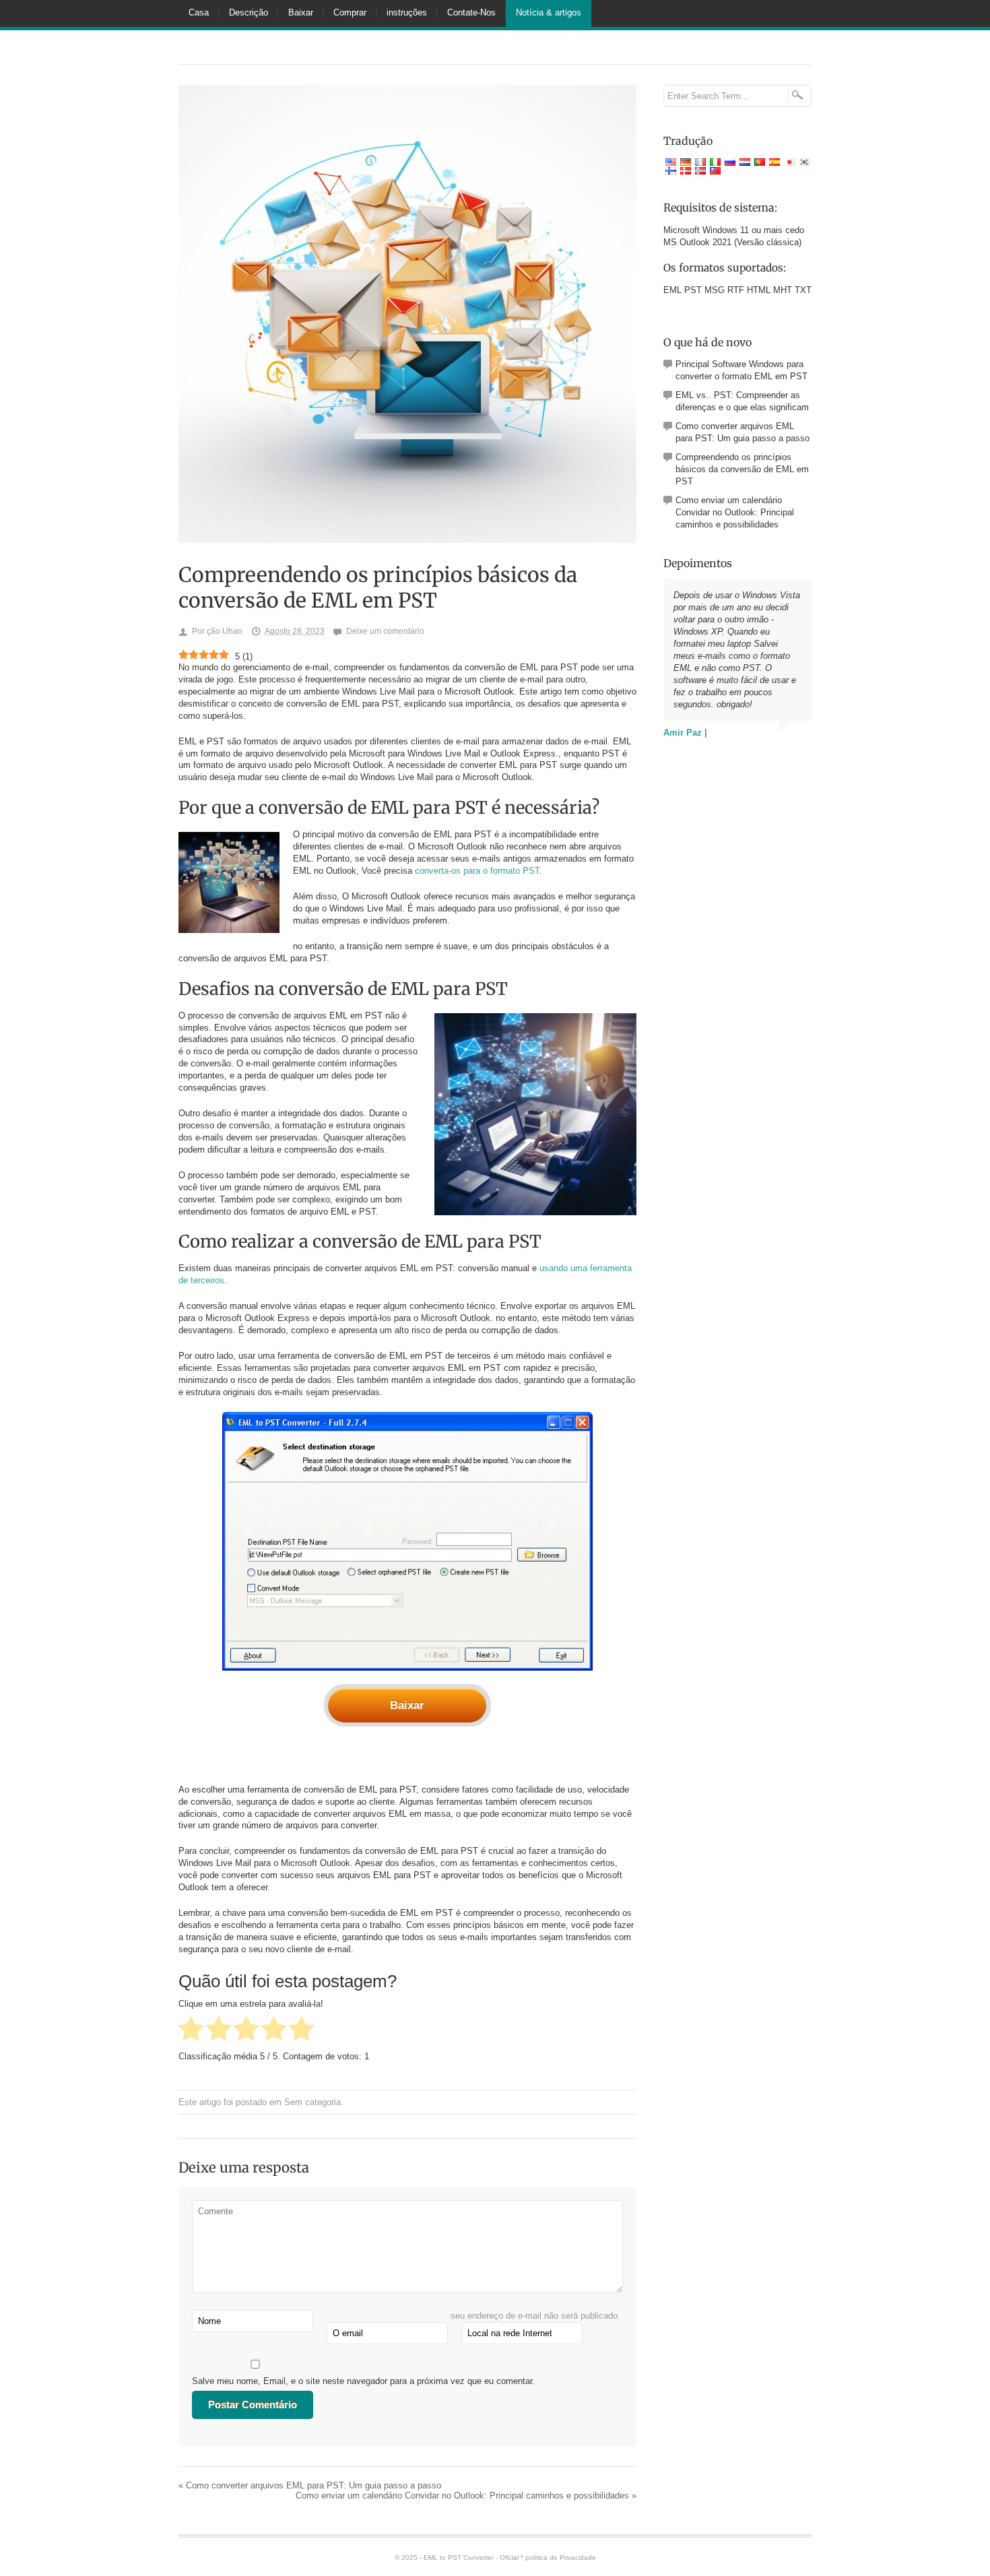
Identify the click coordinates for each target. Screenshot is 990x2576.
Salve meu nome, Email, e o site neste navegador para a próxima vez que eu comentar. (363, 2381)
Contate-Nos (471, 12)
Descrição (249, 12)
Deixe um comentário (385, 631)
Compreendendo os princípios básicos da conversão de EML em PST (742, 469)
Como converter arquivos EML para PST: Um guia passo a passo (310, 2485)
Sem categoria (312, 2102)
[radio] (191, 2030)
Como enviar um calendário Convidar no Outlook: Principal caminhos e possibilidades (466, 2495)
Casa (199, 12)
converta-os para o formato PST (477, 871)
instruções (407, 12)
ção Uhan (225, 631)
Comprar (350, 12)
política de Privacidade (561, 2557)
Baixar (301, 12)
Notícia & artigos (549, 12)
